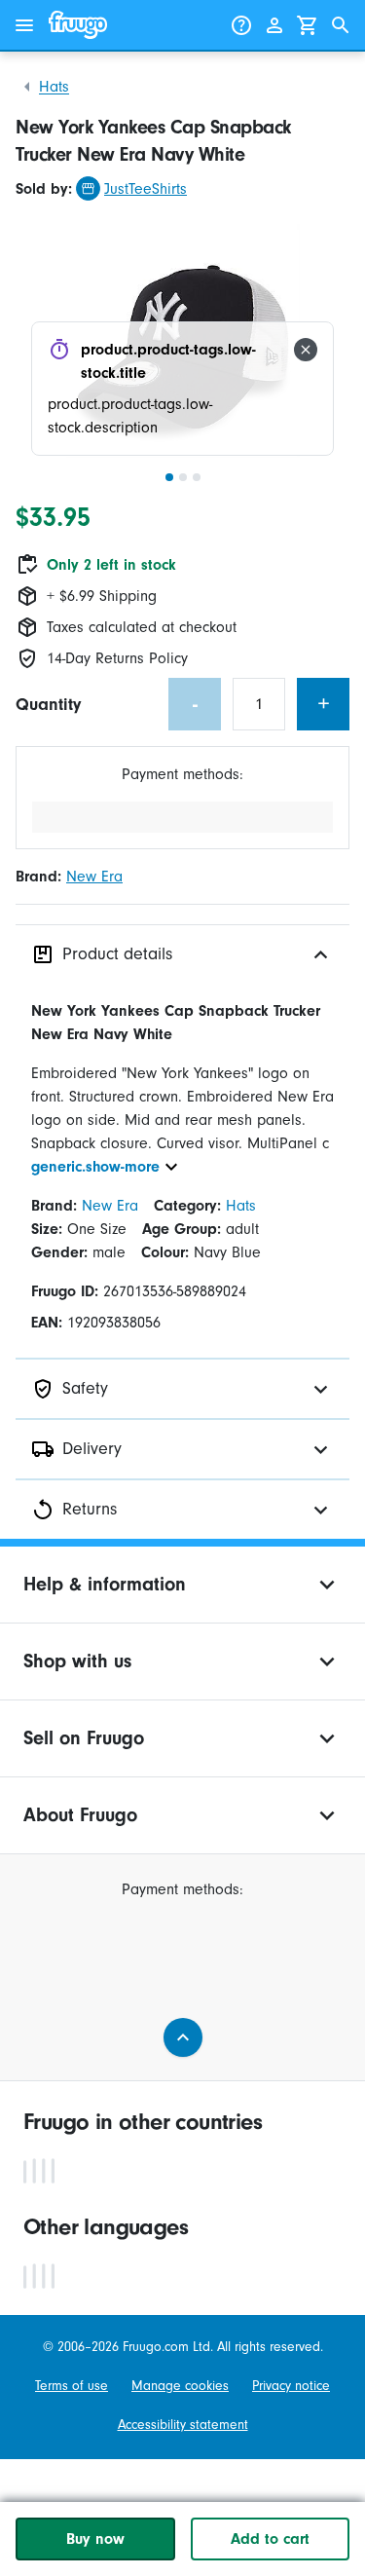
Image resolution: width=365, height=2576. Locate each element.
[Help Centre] (241, 25)
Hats (54, 87)
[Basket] (308, 25)
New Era (94, 877)
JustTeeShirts (146, 189)
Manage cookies (180, 2386)
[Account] (274, 25)
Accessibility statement (183, 2425)
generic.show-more (95, 1167)
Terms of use (72, 2386)
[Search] (341, 25)
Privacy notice (291, 2386)
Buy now (95, 2539)
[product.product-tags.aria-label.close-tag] (306, 350)
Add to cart (270, 2539)
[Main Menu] (24, 25)
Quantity (48, 705)
